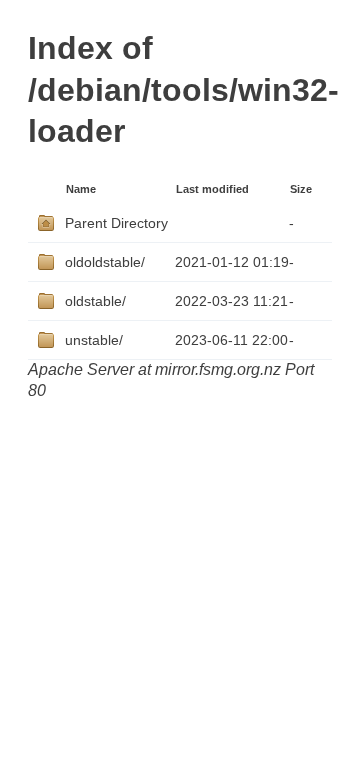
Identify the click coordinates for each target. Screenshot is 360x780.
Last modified (212, 189)
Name (81, 189)
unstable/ (94, 340)
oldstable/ (95, 301)
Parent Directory (116, 223)
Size (301, 189)
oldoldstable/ (105, 262)
